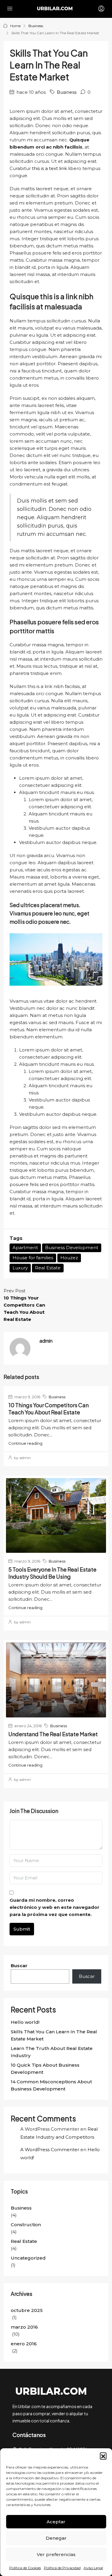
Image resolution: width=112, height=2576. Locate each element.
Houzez (69, 1258)
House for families (33, 1258)
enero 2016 (24, 2344)
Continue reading (25, 1443)
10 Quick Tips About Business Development (45, 2069)
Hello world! (25, 2022)
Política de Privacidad (62, 2568)
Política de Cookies (25, 2568)
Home (15, 26)
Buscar (19, 1966)
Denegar (56, 2538)
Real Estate (48, 1268)
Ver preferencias (56, 2554)
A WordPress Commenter (50, 2150)
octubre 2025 (27, 2310)
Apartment (25, 1248)
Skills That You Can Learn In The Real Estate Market (54, 2035)
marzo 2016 (24, 2327)
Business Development (72, 1248)
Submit (22, 1929)
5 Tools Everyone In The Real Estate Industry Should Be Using (52, 1573)
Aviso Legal (93, 2568)
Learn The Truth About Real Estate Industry (52, 2052)
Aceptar (56, 2522)
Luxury (20, 1268)
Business (36, 26)
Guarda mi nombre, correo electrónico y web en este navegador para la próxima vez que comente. (55, 1907)
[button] (103, 2456)
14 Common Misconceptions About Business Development (51, 2085)
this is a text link (49, 168)
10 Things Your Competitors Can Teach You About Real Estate (49, 1409)
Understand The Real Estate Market (53, 1734)
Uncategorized (28, 2258)
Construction (26, 2225)
